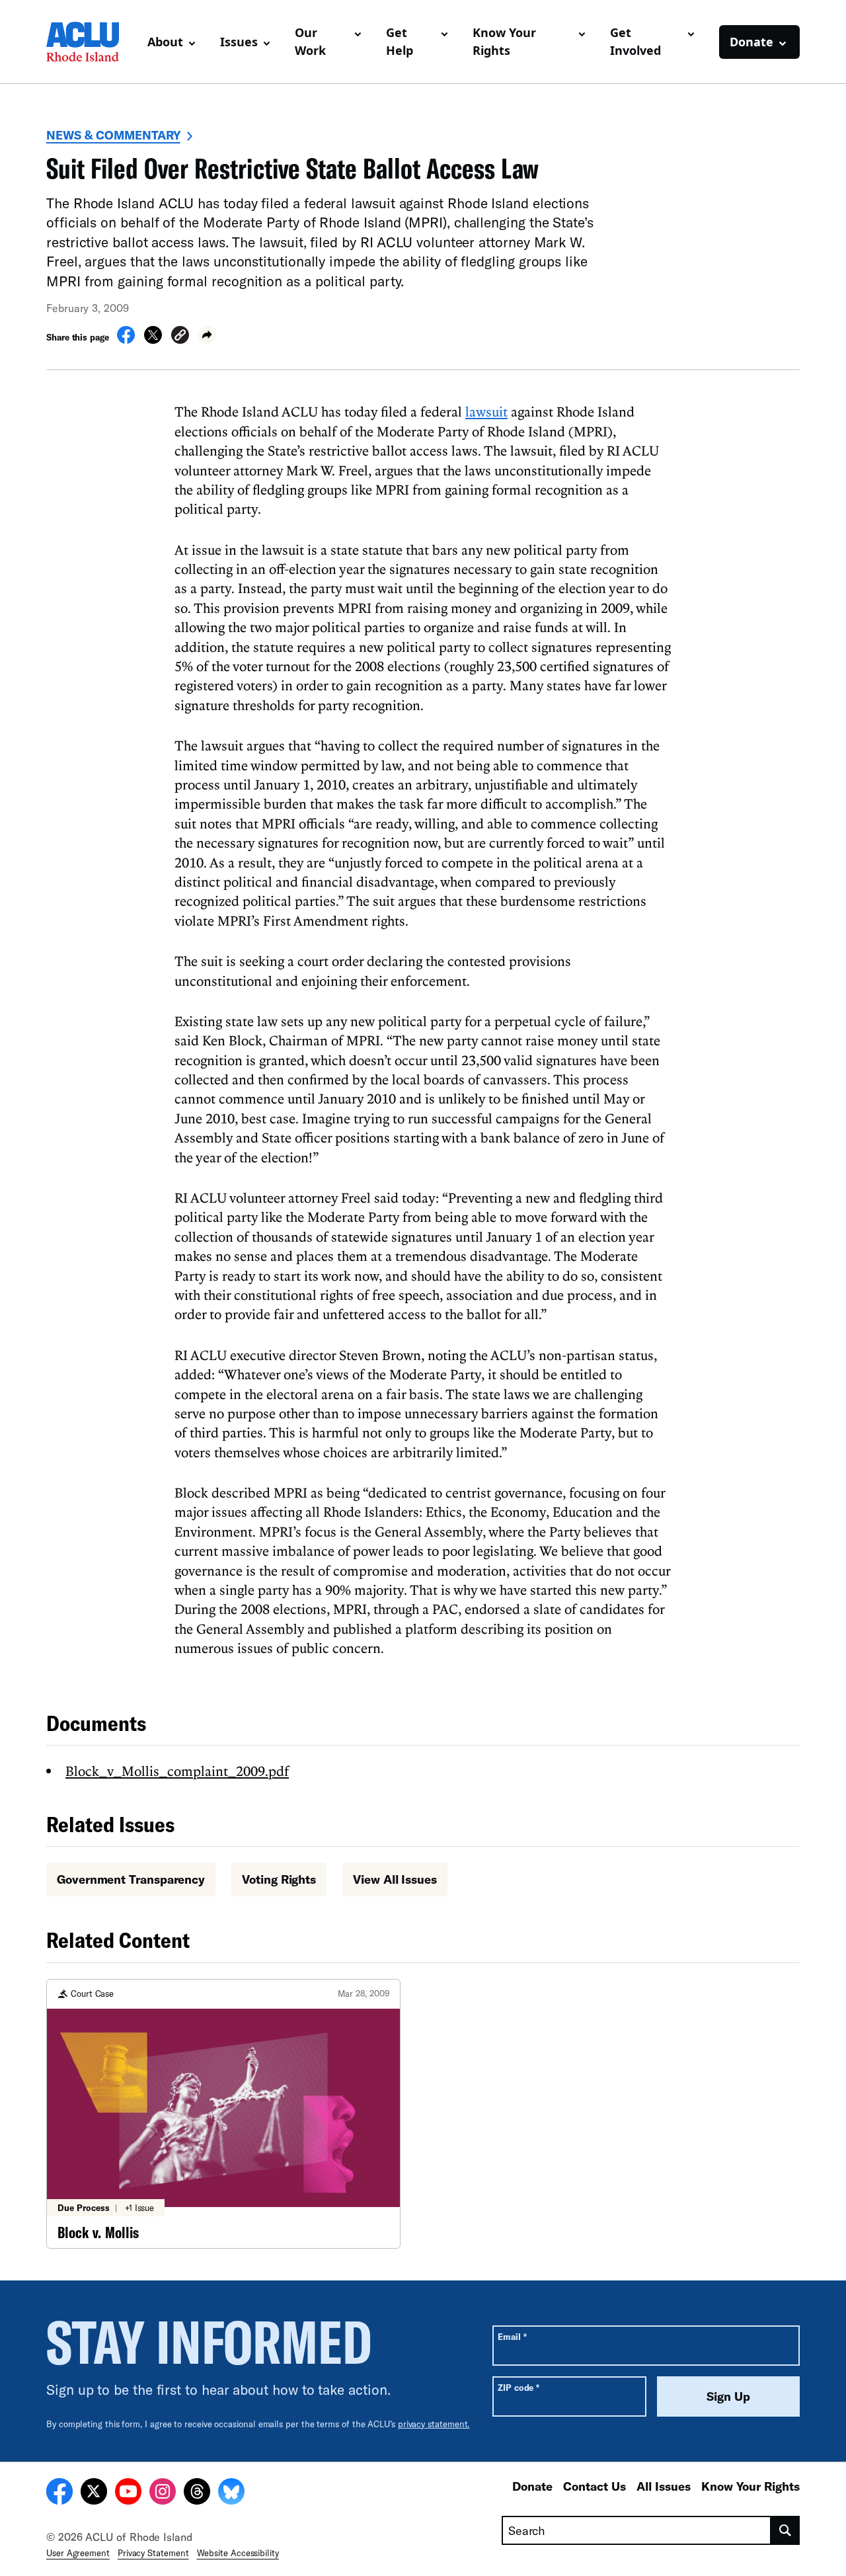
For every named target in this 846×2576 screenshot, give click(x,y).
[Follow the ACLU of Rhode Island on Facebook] (59, 2493)
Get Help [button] (400, 41)
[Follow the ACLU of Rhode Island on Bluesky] (231, 2493)
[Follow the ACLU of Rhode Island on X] (94, 2493)
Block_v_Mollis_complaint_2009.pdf (177, 1771)
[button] (180, 337)
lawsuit (486, 411)
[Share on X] (153, 340)
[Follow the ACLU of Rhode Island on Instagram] (163, 2493)
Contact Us (595, 2486)
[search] (786, 2530)
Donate (532, 2486)
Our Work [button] (310, 41)
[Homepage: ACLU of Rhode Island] (92, 42)
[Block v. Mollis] (223, 2114)
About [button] (165, 42)
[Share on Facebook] (126, 340)
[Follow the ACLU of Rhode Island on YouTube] (128, 2493)
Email (512, 2336)
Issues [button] (239, 42)
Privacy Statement (153, 2553)
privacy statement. (434, 2424)
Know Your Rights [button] (504, 41)
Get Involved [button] (635, 41)
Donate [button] (751, 42)
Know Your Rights (750, 2486)
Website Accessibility (238, 2553)
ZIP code (519, 2387)
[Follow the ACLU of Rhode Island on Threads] (197, 2493)
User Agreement (78, 2553)
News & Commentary (113, 135)
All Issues (664, 2486)
